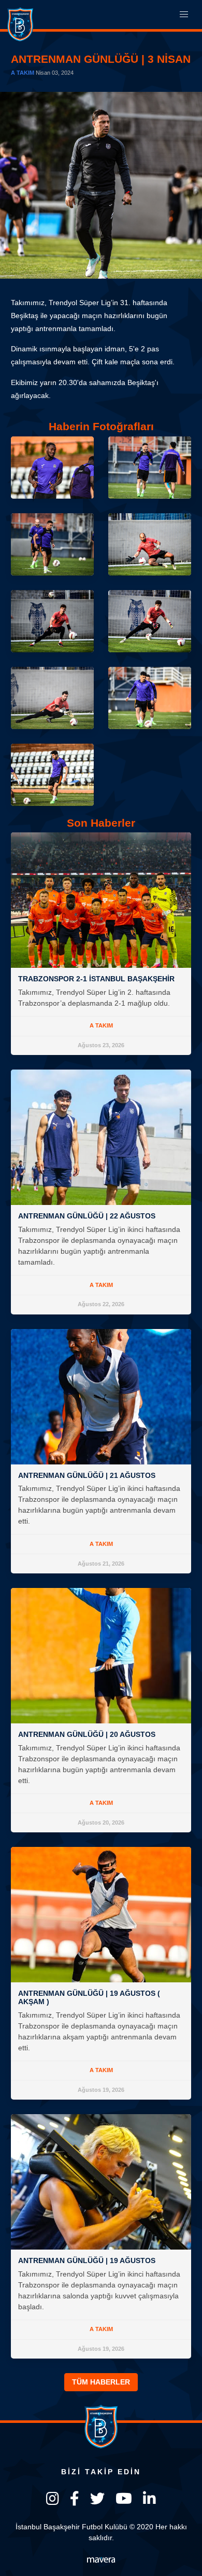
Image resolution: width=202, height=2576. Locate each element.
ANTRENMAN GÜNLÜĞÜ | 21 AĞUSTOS (87, 1475)
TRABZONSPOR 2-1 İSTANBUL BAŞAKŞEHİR (96, 979)
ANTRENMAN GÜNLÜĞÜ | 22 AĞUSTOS (87, 1216)
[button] (184, 15)
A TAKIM (23, 73)
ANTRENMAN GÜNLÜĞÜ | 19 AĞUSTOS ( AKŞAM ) (89, 1997)
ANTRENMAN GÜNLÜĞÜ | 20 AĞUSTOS (87, 1734)
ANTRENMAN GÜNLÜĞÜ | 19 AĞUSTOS (87, 2260)
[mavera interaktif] (101, 2560)
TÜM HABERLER (101, 2382)
